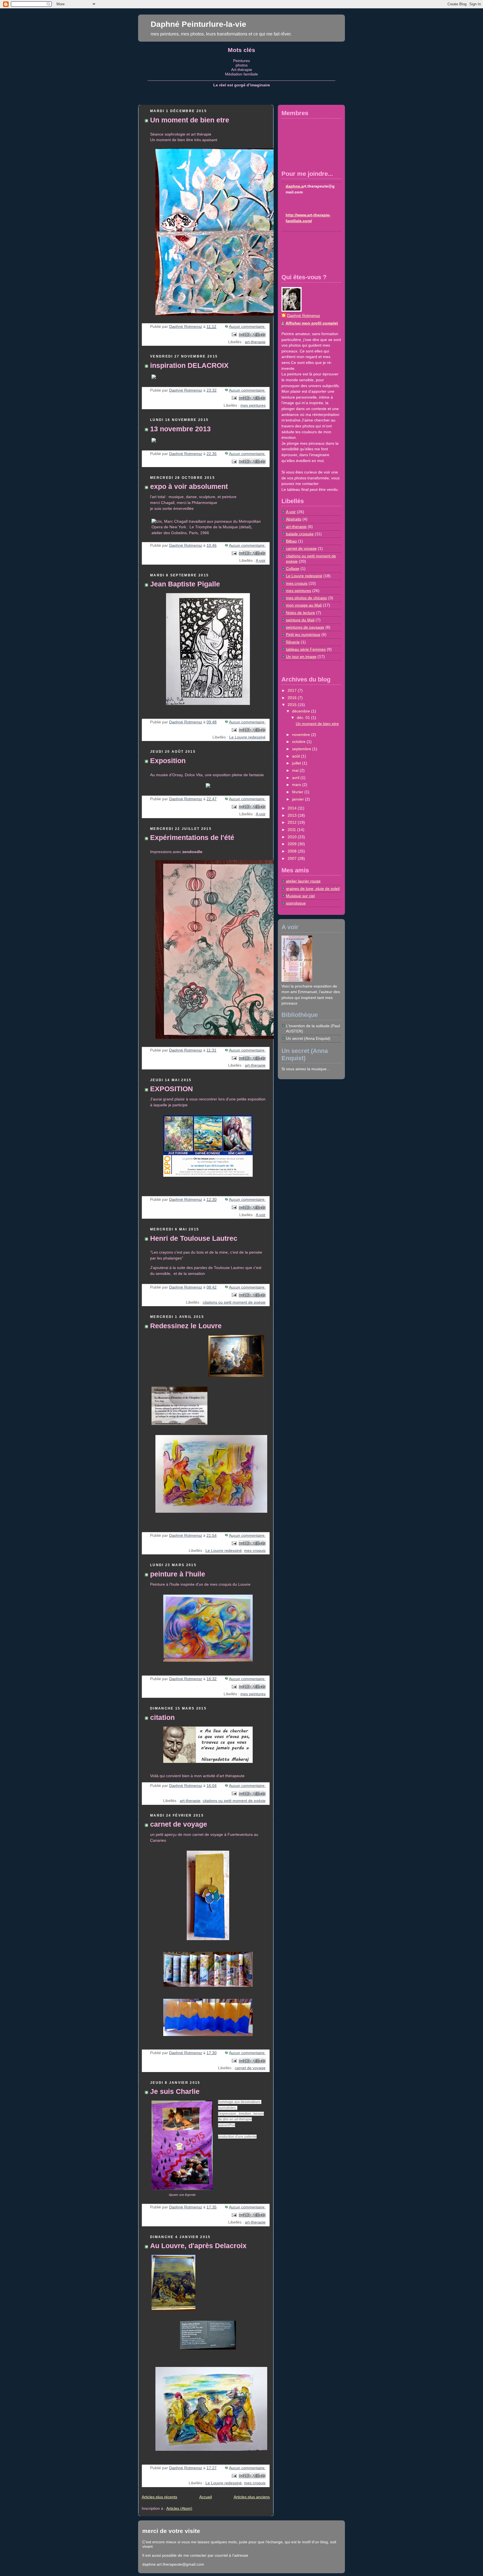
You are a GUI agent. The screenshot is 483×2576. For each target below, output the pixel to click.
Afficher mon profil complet (312, 323)
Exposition (168, 761)
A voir (261, 561)
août (297, 756)
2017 (293, 691)
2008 (293, 851)
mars (297, 785)
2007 (293, 859)
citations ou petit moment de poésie (234, 1302)
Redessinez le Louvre (186, 1326)
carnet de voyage (179, 1824)
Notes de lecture (300, 613)
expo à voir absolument (189, 486)
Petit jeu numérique (303, 635)
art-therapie (255, 342)
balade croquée (300, 534)
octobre (299, 742)
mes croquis (255, 1551)
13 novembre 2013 (180, 429)
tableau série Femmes (306, 649)
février (298, 792)
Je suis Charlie (175, 2091)
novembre (302, 735)
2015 (293, 705)
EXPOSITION (171, 1089)
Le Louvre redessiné (247, 737)
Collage (293, 569)
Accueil (206, 2497)
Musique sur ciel (300, 896)
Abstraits (294, 519)
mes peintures (253, 405)
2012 (293, 822)
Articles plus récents (159, 2497)
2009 (293, 844)
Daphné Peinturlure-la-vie (198, 24)
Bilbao (291, 541)
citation (162, 1717)
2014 (293, 808)
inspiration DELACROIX (189, 365)
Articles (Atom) (179, 2508)
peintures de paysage (305, 627)
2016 (293, 698)
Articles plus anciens (252, 2497)
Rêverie (293, 642)
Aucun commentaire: (247, 327)
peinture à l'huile (178, 1574)
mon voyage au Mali (304, 605)
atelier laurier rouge (303, 881)
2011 (292, 830)
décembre (302, 711)
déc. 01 (304, 718)
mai (296, 770)
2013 (293, 815)
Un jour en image (301, 657)
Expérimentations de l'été (192, 838)
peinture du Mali (300, 620)
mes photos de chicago (306, 598)
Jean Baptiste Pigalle (185, 584)
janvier (299, 799)
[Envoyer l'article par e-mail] (234, 334)
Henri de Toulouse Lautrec (194, 1238)
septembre (302, 749)
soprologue (296, 903)
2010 (293, 837)
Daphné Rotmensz (304, 316)
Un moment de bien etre (190, 120)
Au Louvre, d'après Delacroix (198, 2246)
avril (296, 778)
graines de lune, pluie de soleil (313, 889)
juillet (297, 763)
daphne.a (295, 186)
